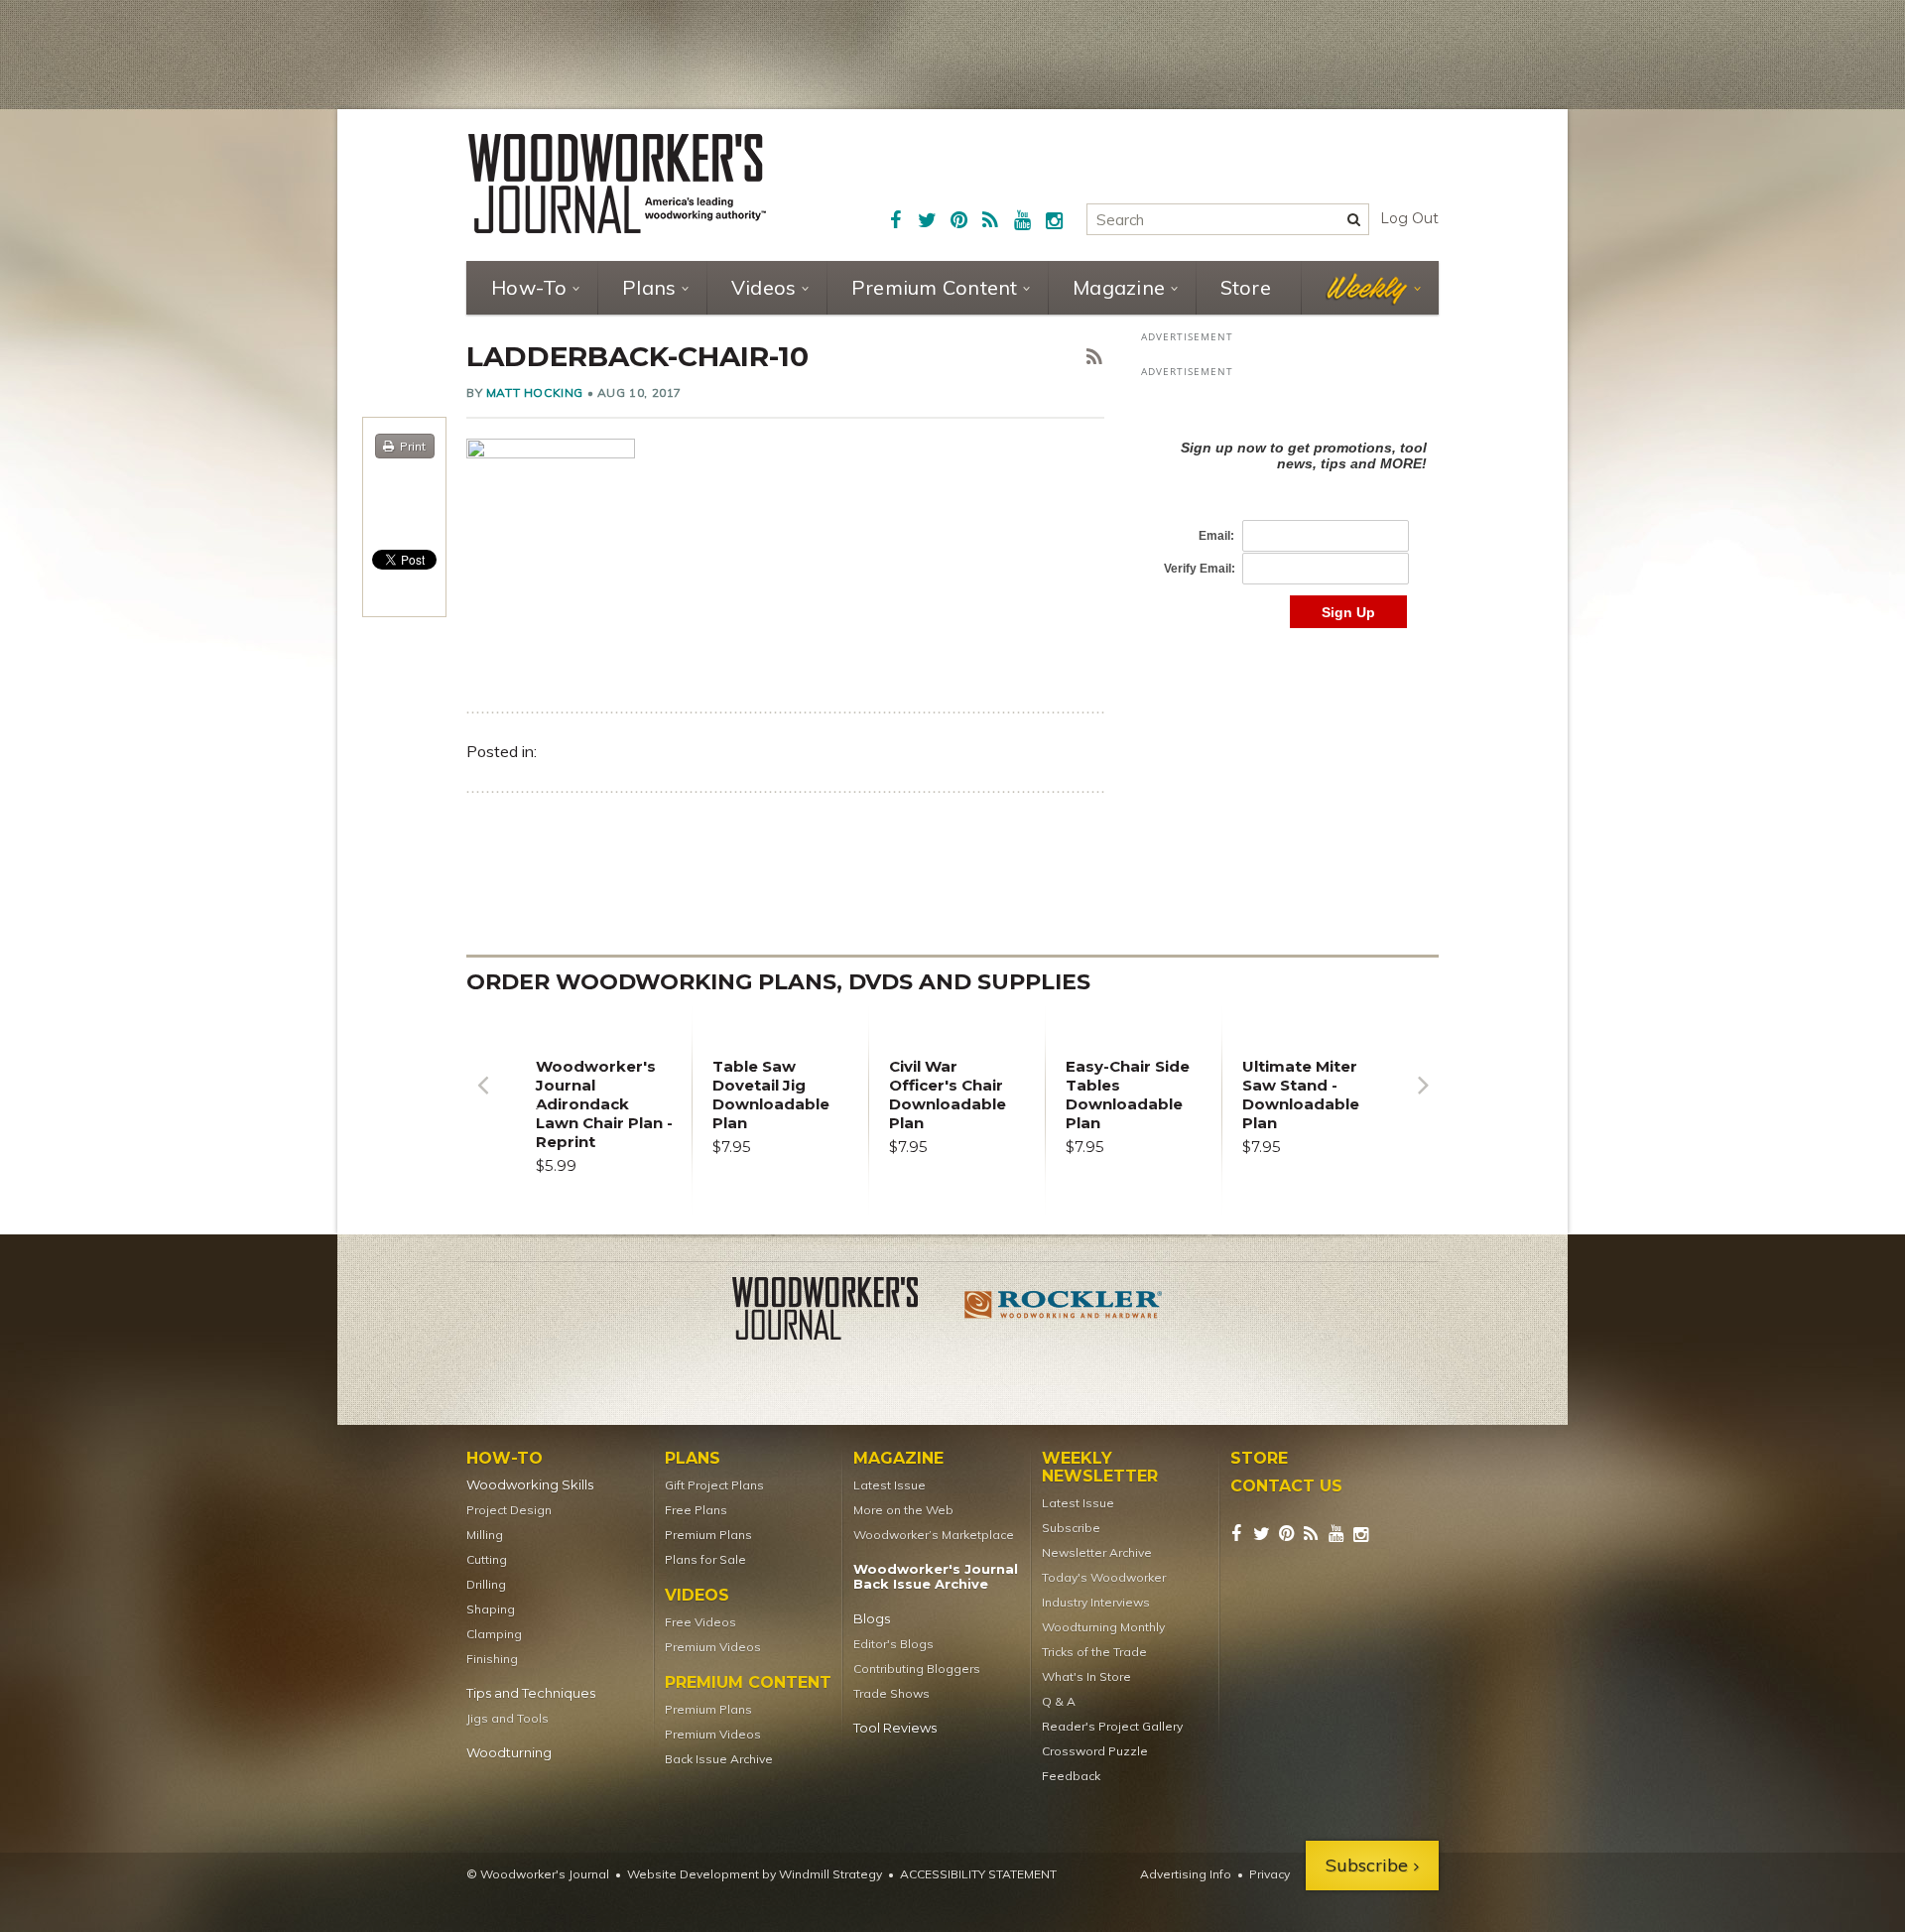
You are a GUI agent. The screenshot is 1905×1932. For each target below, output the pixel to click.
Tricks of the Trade (1094, 1652)
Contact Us (1286, 1486)
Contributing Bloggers (917, 1669)
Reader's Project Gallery (1112, 1726)
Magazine (1119, 287)
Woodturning (509, 1753)
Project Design (509, 1510)
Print (413, 446)
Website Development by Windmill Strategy (755, 1874)
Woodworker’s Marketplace (934, 1535)
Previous (482, 1100)
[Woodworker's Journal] (841, 1312)
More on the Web (903, 1510)
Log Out (1409, 218)
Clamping (494, 1634)
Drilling (486, 1584)
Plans (649, 287)
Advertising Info (1186, 1874)
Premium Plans (708, 1535)
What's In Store (1086, 1676)
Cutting (487, 1559)
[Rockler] (1064, 1312)
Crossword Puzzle (1095, 1751)
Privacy (1270, 1874)
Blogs (872, 1619)
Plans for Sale (705, 1559)
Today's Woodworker (1104, 1577)
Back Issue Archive (719, 1759)
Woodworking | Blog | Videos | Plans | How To (617, 184)
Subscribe (1071, 1528)
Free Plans (696, 1510)
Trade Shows (891, 1693)
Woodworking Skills (530, 1485)
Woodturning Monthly (1103, 1627)
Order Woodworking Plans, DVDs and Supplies (778, 982)
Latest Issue (889, 1485)
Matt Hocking (535, 392)
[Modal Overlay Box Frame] (1290, 514)
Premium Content (935, 287)
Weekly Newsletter (1100, 1468)
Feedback (1071, 1776)
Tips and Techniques (531, 1693)
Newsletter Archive (1097, 1552)
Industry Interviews (1096, 1602)
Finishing (492, 1659)
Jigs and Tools (508, 1718)
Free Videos (700, 1622)
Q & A (1059, 1701)
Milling (485, 1535)
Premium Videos (713, 1647)
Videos (764, 287)
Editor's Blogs (893, 1644)
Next (1423, 1100)
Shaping (491, 1609)
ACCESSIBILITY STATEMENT (978, 1874)
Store (1246, 287)
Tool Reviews (895, 1728)
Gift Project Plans (714, 1485)
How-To (529, 287)
